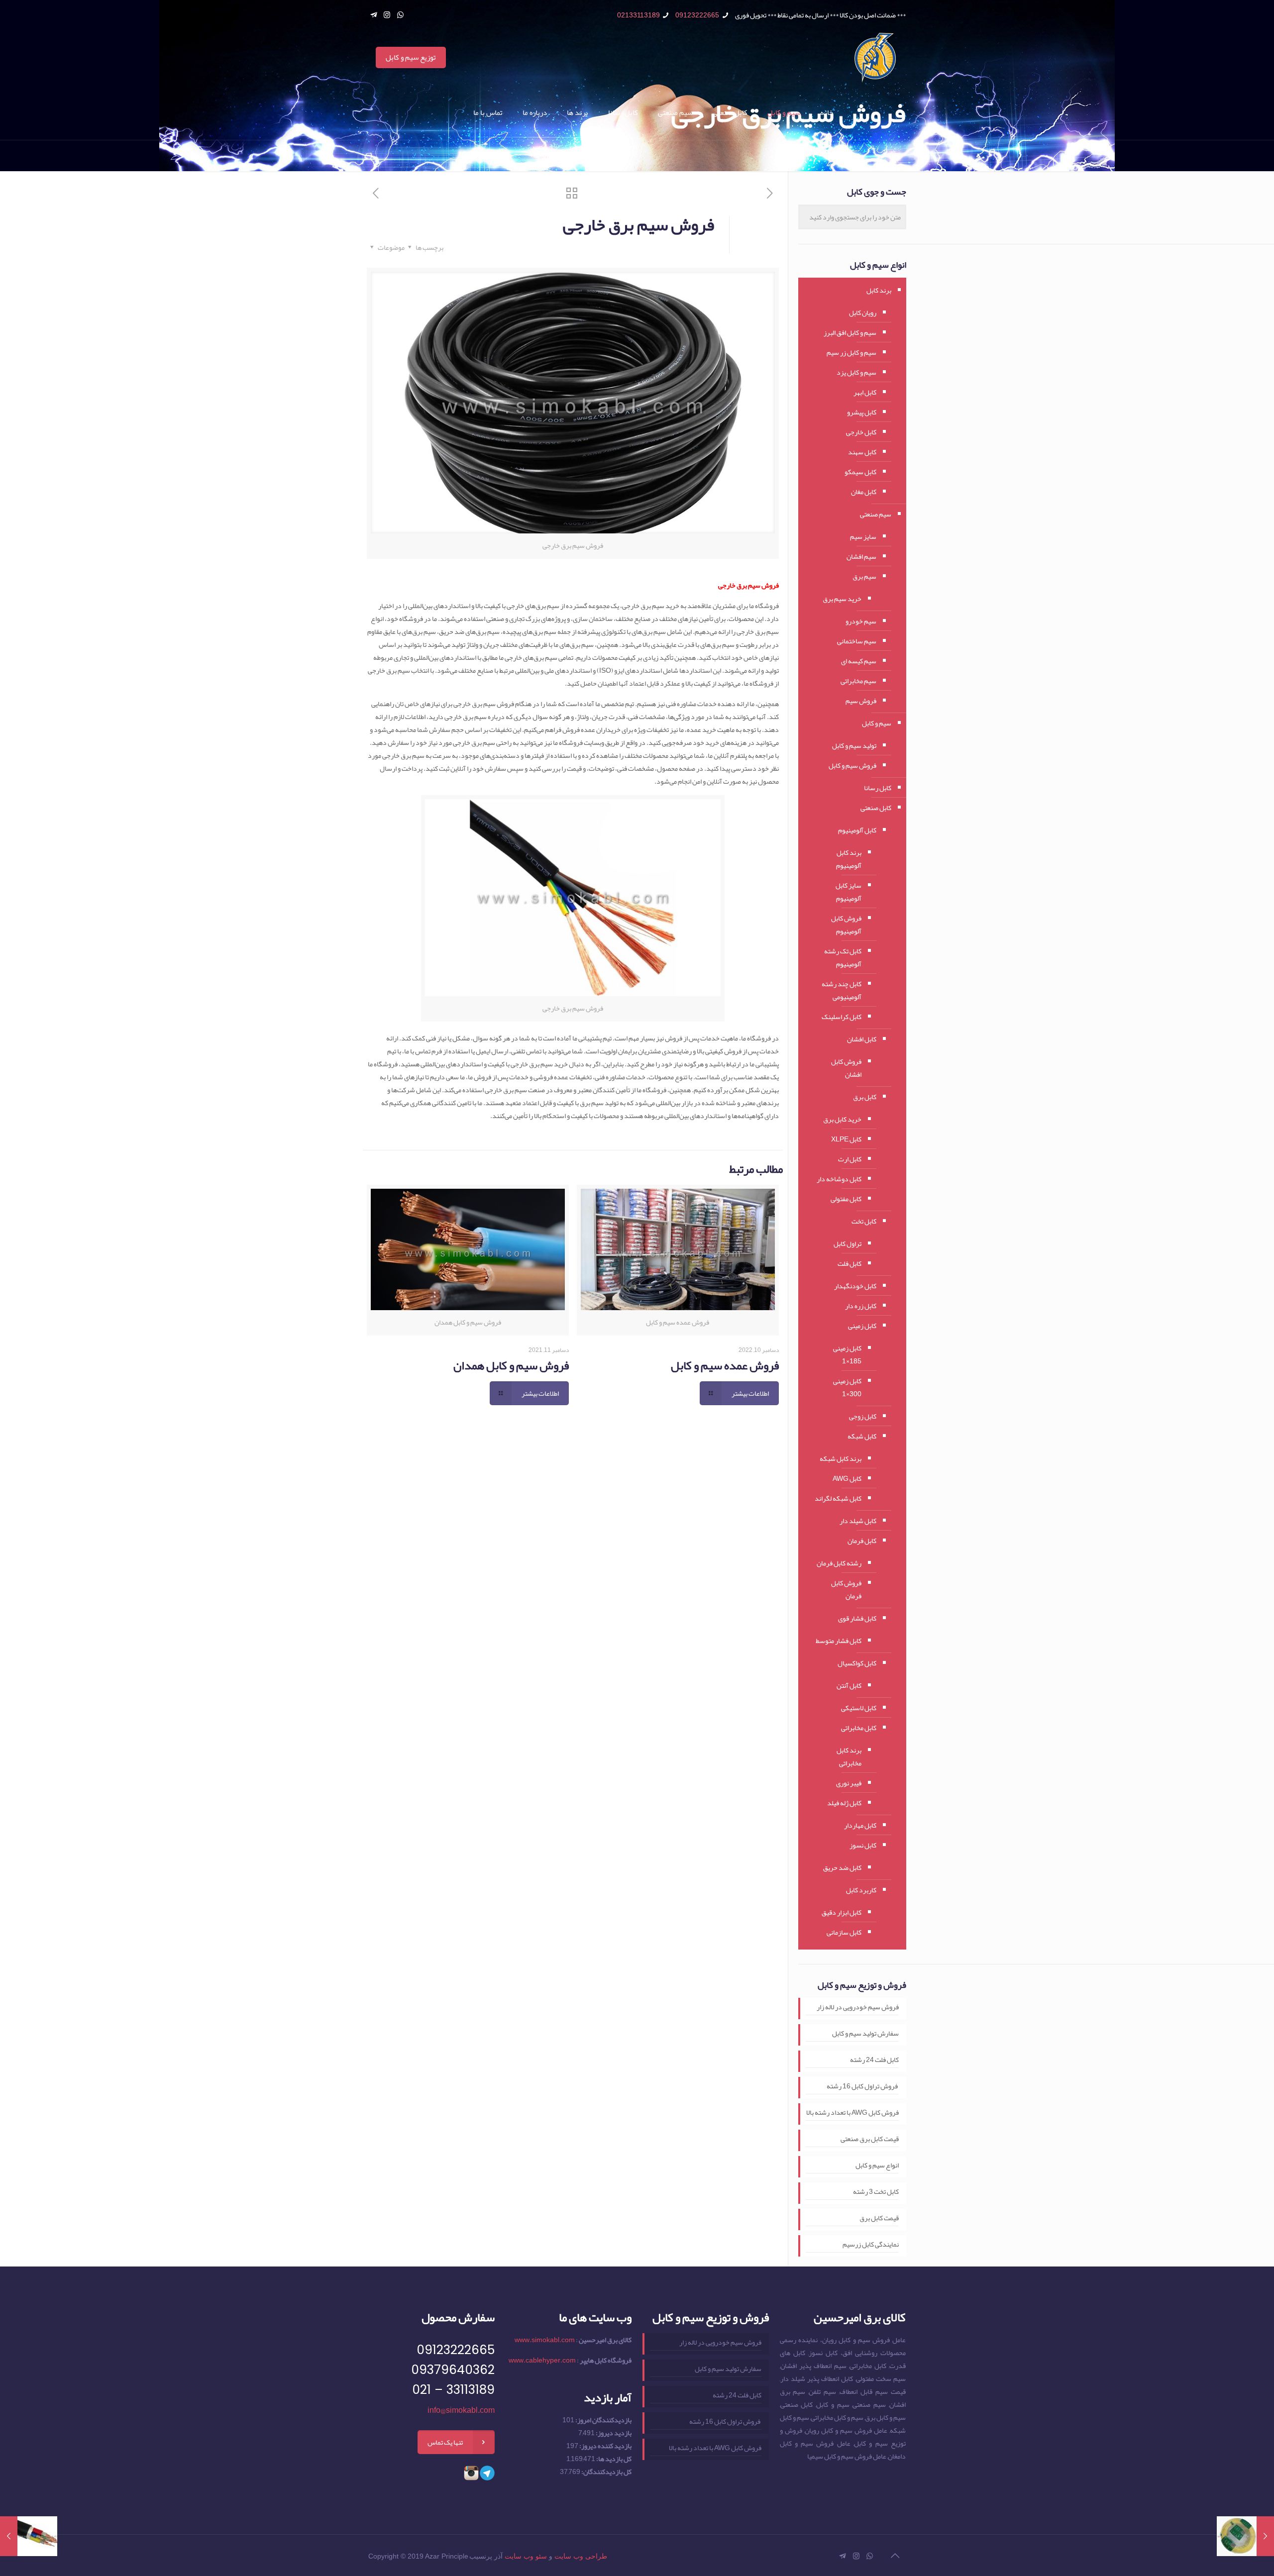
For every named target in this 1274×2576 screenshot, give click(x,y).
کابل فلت (849, 1263)
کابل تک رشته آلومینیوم (843, 957)
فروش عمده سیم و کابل (725, 1365)
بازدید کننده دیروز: (605, 2446)
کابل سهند (862, 452)
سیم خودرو (861, 621)
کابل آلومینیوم (857, 830)
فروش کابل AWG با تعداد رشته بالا (852, 2112)
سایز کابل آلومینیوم (849, 892)
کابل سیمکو (860, 472)
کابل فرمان (862, 1541)
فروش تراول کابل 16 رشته (863, 2086)
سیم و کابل (877, 723)
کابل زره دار (861, 1306)
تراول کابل (848, 1243)
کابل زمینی (862, 1326)
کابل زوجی (863, 1416)
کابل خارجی (861, 432)
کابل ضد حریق (842, 1867)
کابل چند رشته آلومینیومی (842, 990)
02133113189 (638, 15)
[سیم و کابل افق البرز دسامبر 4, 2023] (1245, 2536)
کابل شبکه (862, 1436)
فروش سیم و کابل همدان (511, 1365)
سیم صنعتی (876, 514)
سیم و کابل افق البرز (850, 332)
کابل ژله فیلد (844, 1803)
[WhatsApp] (400, 15)
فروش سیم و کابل (852, 765)
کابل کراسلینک (842, 1017)
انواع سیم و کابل (877, 2165)
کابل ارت (850, 1159)
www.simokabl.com (545, 2340)
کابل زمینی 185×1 (847, 1354)
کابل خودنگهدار (855, 1286)
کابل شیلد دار (858, 1521)
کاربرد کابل (861, 1890)
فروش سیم (861, 701)
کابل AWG (847, 1478)
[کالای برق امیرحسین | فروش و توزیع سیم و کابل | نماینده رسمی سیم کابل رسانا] (875, 58)
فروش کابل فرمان (846, 1589)
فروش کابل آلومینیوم (846, 925)
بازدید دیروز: (613, 2433)
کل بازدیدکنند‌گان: (606, 2472)
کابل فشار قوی (857, 1618)
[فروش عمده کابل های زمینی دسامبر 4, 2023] (29, 2536)
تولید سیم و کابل (854, 745)
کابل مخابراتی (859, 1728)
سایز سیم (863, 536)
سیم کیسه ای (859, 661)
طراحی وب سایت (581, 2556)
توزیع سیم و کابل (411, 57)
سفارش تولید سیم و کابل (865, 2033)
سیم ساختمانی (857, 641)
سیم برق (864, 576)
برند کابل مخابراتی (849, 1756)
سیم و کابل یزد (856, 372)
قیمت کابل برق (879, 2218)
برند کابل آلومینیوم (849, 859)
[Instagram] (387, 15)
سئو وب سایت (526, 2556)
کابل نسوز (863, 1845)
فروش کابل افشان (846, 1068)
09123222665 (697, 15)
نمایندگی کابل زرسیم (871, 2244)
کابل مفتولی (846, 1199)
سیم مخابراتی (858, 681)
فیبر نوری (849, 1783)
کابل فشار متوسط (839, 1641)
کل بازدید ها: (613, 2459)
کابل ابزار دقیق (842, 1912)
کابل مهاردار (860, 1825)
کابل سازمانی (844, 1932)
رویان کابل (863, 312)
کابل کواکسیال (857, 1663)
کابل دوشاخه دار (839, 1179)
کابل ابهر (865, 392)
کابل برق (865, 1097)
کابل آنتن (849, 1685)
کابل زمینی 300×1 (847, 1387)
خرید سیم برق (842, 599)
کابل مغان (864, 492)
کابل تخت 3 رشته (876, 2192)
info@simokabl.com (461, 2410)
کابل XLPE (846, 1139)
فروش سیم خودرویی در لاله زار (858, 2007)
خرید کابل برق (842, 1119)
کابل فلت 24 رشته (874, 2060)
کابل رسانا (878, 788)
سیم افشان (861, 556)
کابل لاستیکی (859, 1708)
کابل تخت (864, 1221)
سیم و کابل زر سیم (851, 352)
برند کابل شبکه (841, 1458)
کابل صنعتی (876, 808)
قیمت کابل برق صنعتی (870, 2139)
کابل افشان (862, 1039)
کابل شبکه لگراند (838, 1498)
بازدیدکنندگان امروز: (603, 2420)
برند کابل (879, 290)
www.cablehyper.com (542, 2360)
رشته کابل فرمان (839, 1563)
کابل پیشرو (862, 412)
